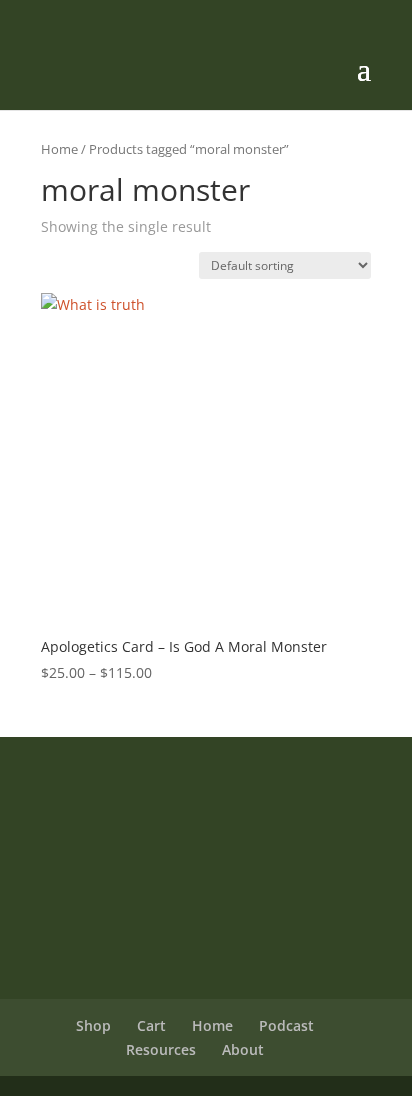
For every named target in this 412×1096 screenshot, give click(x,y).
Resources (161, 1049)
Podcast (286, 1025)
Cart (151, 1025)
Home (59, 149)
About (243, 1049)
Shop (93, 1025)
